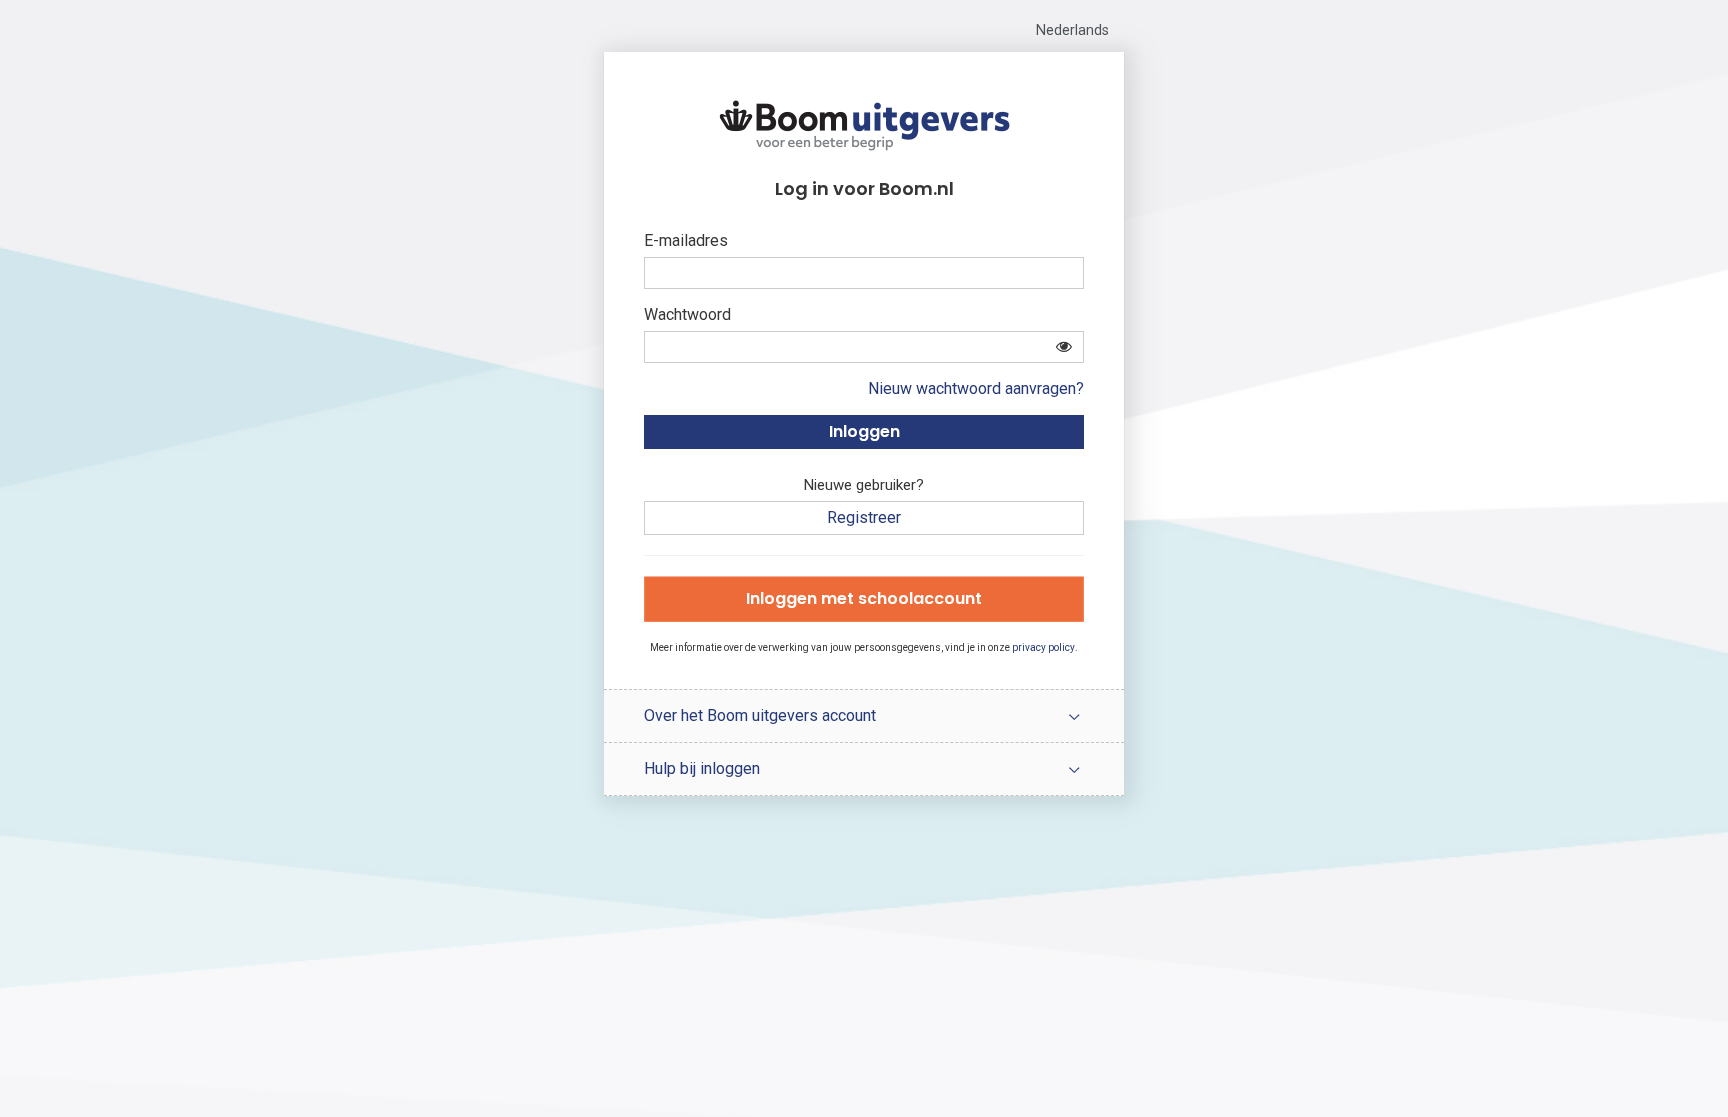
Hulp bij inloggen (702, 768)
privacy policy (1043, 647)
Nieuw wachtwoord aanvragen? (976, 388)
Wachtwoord (687, 314)
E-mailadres (686, 240)
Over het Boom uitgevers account (760, 715)
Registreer (864, 517)
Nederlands (1072, 30)
